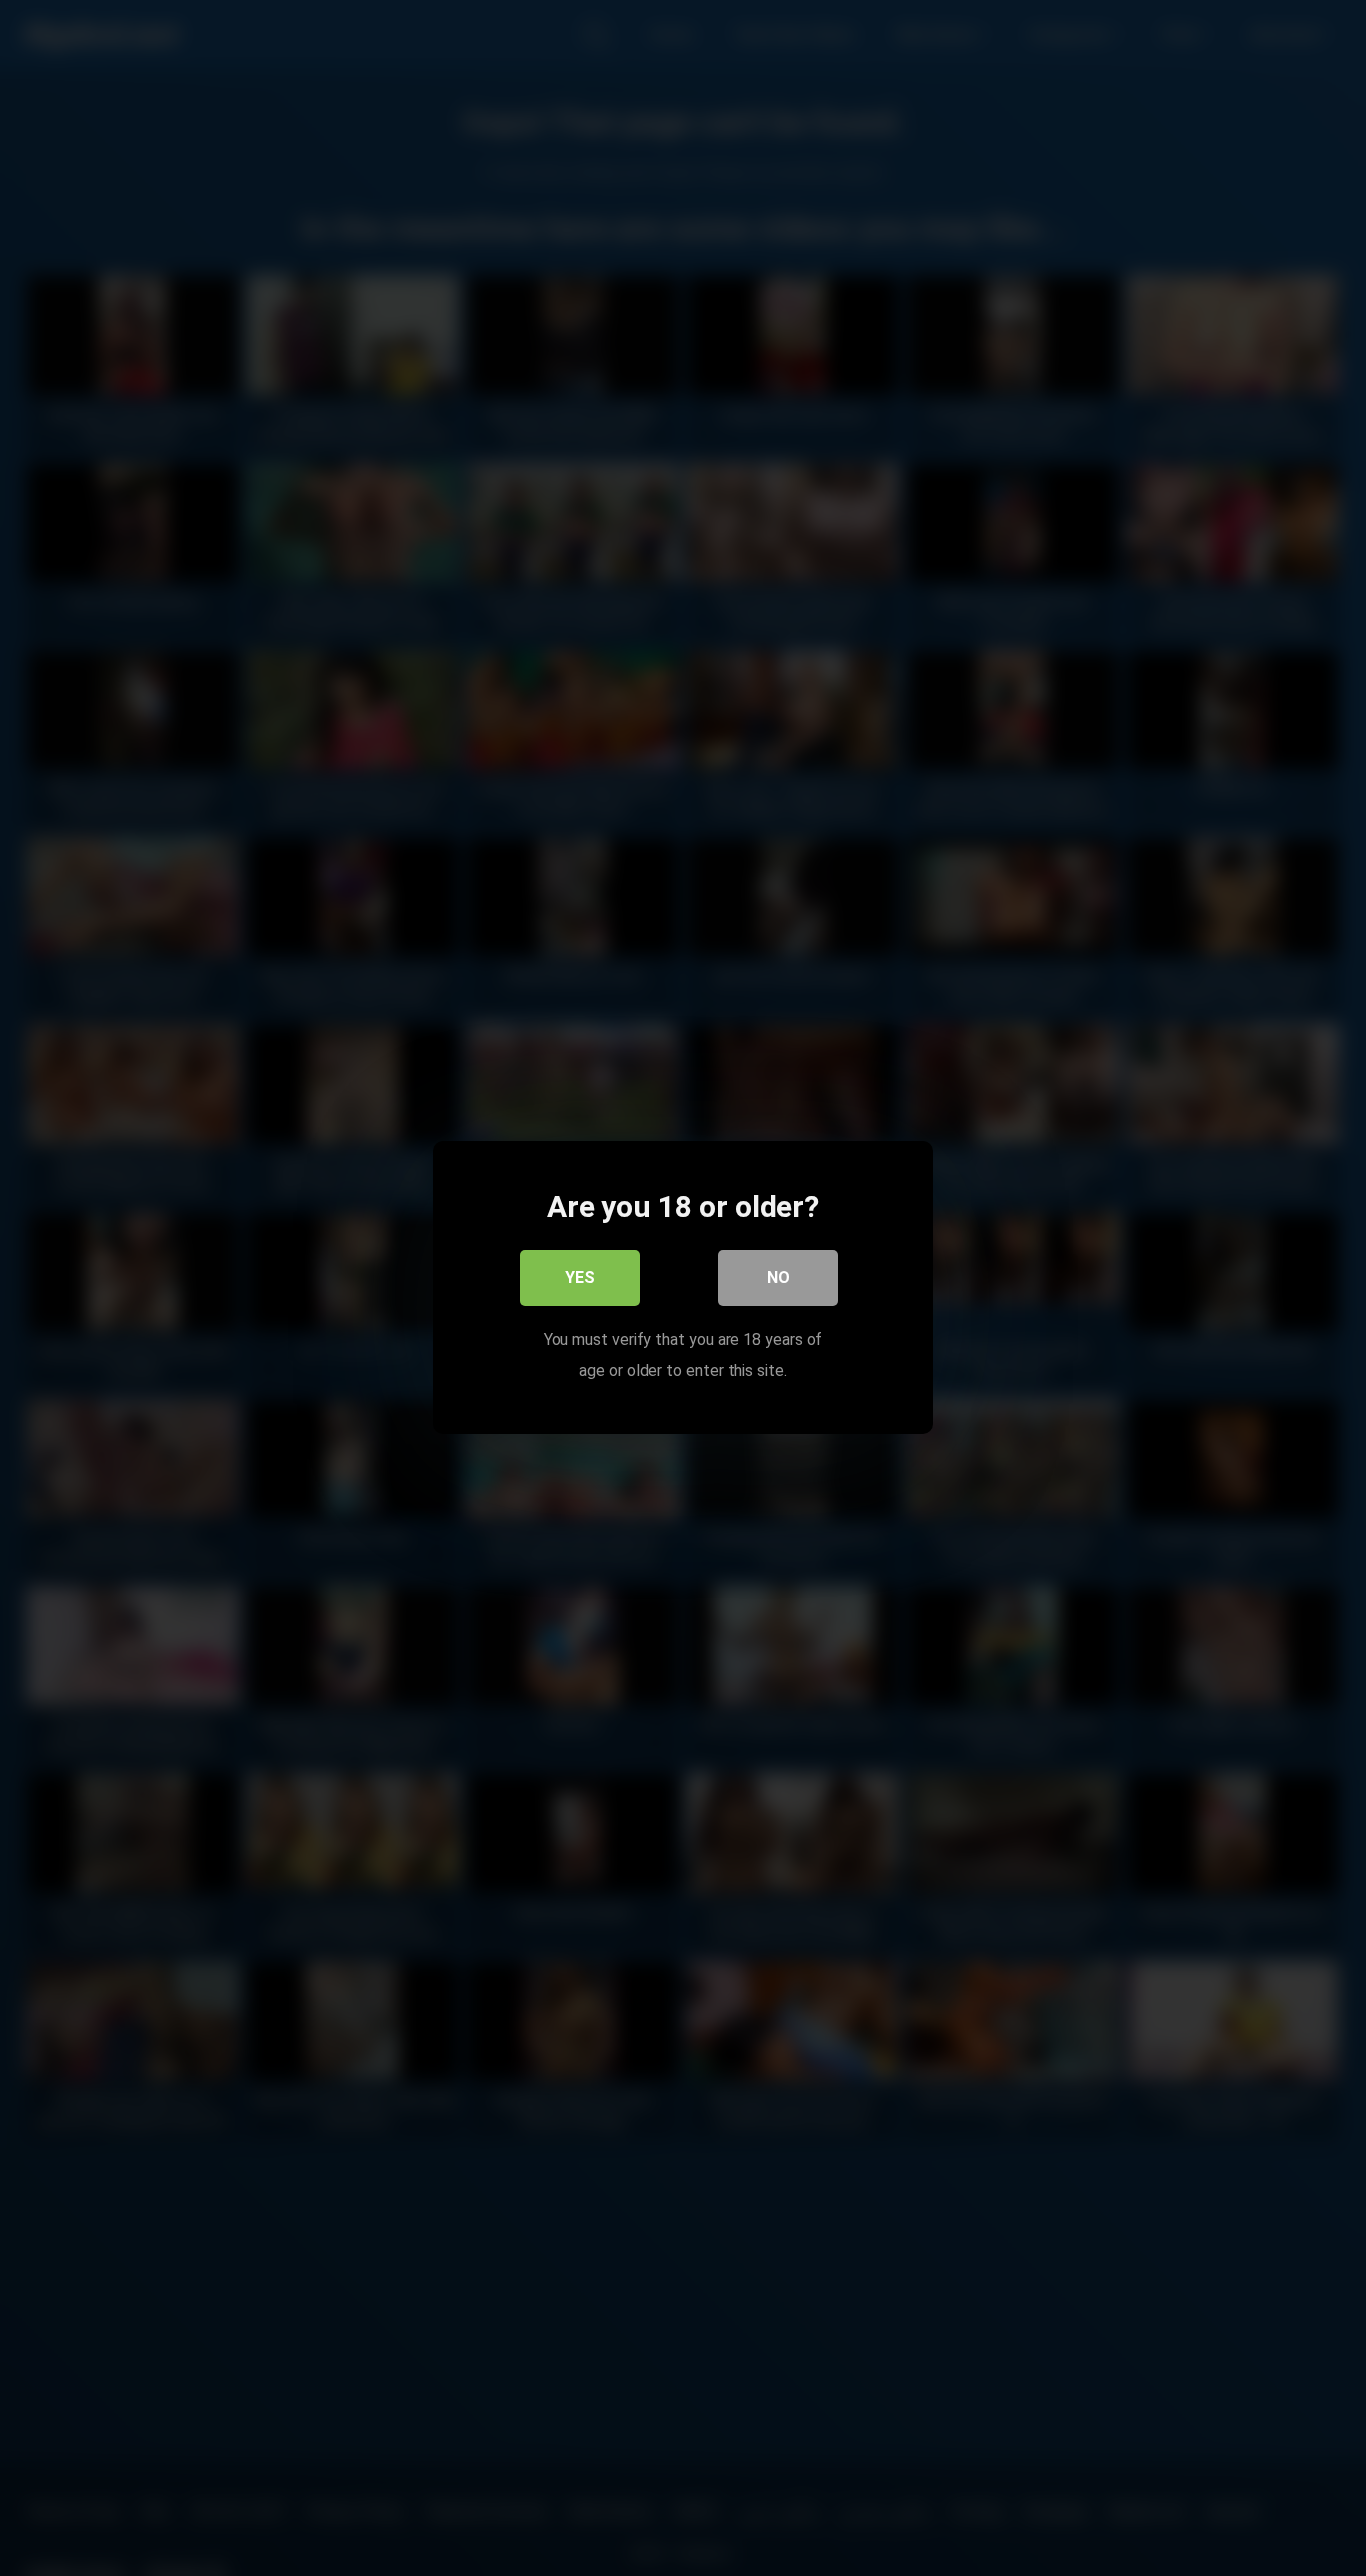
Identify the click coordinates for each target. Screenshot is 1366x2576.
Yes (580, 1278)
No (778, 1278)
